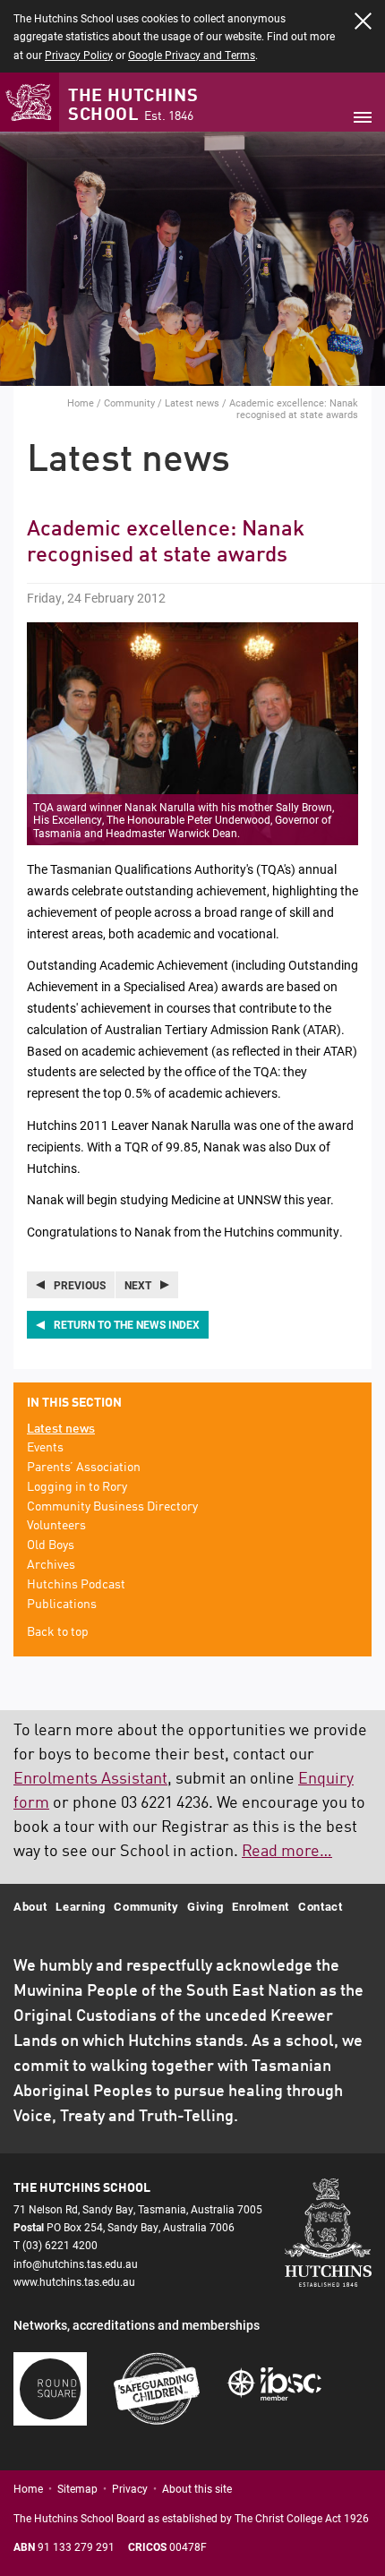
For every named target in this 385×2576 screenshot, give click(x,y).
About (30, 1906)
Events (45, 1448)
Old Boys (51, 1545)
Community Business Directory (112, 1507)
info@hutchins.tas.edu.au (76, 2264)
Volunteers (56, 1526)
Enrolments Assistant (90, 1779)
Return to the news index (127, 1324)
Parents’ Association (84, 1468)
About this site (197, 2488)
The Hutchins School (133, 106)
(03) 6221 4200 (60, 2245)
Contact (321, 1906)
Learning (80, 1906)
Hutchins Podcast (76, 1585)
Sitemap (77, 2488)
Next (138, 1285)
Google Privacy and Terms (192, 55)
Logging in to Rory (77, 1487)
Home (81, 402)
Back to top (58, 1632)
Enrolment (261, 1906)
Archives (51, 1565)
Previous (80, 1285)
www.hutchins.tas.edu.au (74, 2281)
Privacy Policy (79, 55)
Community (129, 402)
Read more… (287, 1852)
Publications (62, 1605)
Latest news (192, 402)
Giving (205, 1906)
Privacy (130, 2488)
